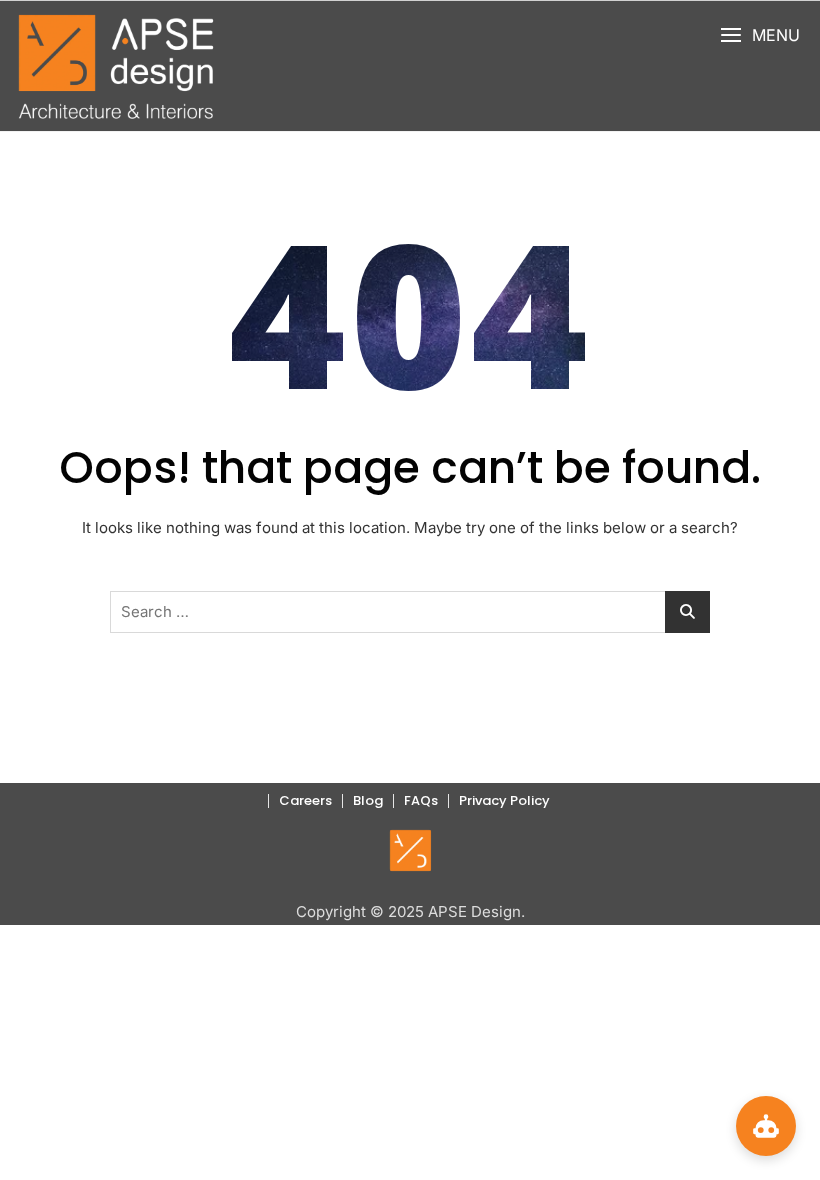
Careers (305, 800)
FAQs (421, 800)
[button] (760, 35)
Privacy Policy (504, 800)
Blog (368, 800)
